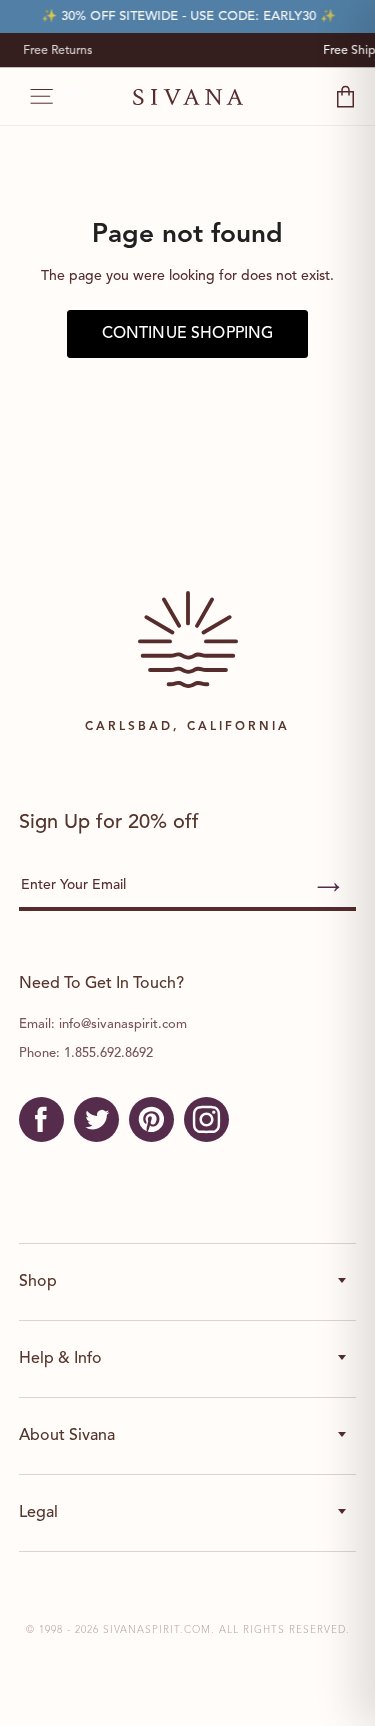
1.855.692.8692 (108, 1053)
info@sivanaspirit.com (123, 1024)
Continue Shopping (188, 334)
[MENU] (31, 97)
